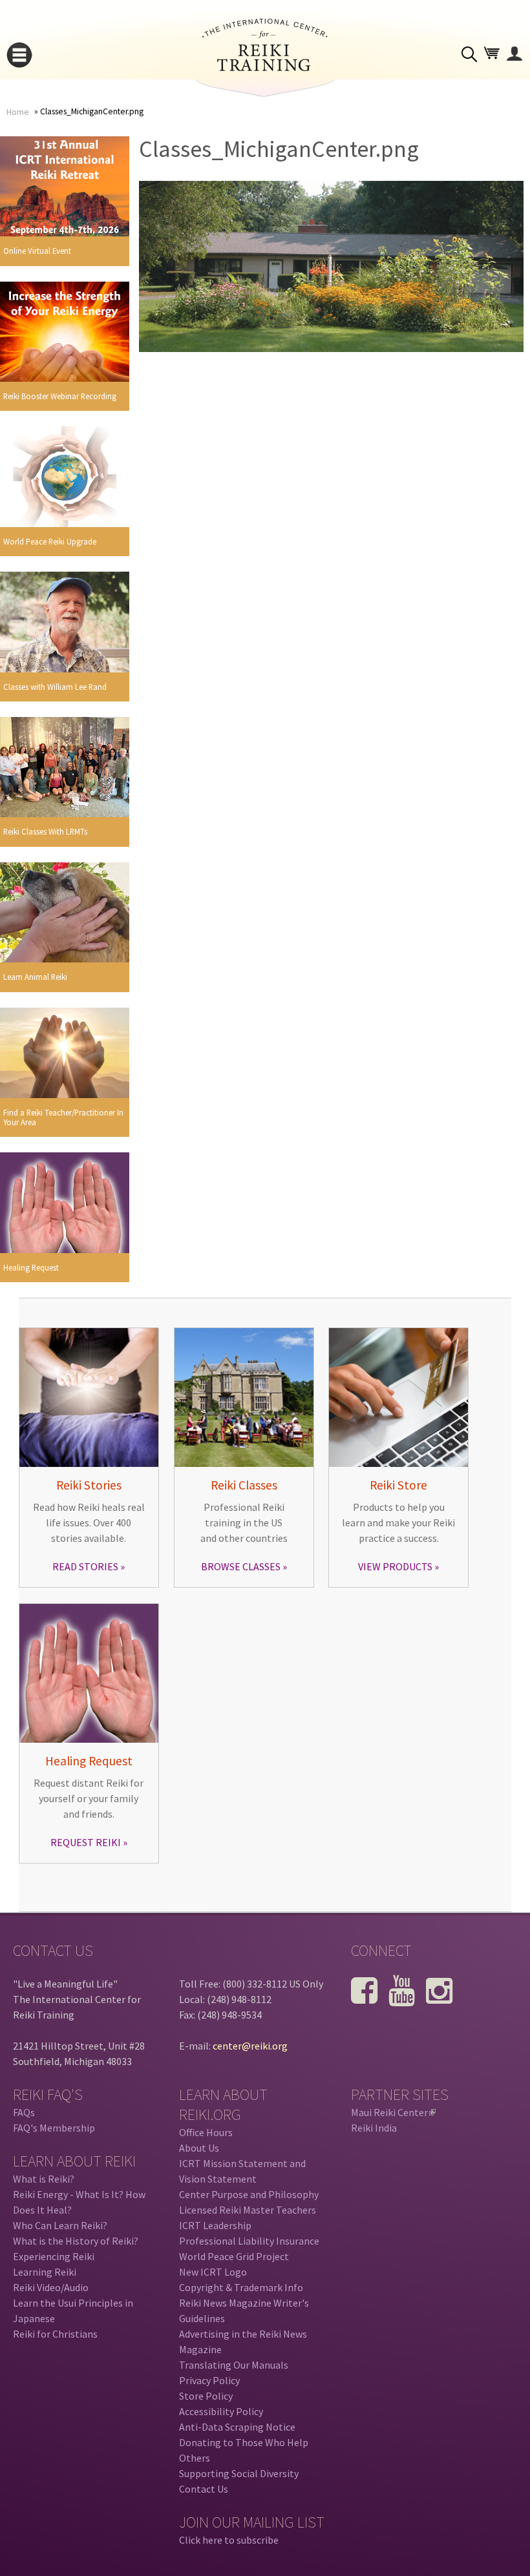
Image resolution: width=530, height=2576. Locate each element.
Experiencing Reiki (54, 2256)
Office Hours (206, 2132)
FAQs (24, 2112)
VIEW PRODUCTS (395, 1566)
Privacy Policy (209, 2380)
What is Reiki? (44, 2179)
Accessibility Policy (221, 2411)
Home (18, 112)
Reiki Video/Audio (51, 2287)
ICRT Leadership (215, 2225)
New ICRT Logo (213, 2272)
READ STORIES (85, 1566)
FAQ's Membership (54, 2128)
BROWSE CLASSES (241, 1566)
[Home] (265, 67)
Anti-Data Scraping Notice (237, 2427)
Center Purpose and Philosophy (249, 2194)
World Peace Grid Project (234, 2256)
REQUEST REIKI (86, 1842)
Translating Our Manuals (234, 2365)
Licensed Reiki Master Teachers (248, 2210)
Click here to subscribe (229, 2540)
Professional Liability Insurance (249, 2241)
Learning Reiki (45, 2272)
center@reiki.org (250, 2046)
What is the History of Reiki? (76, 2241)
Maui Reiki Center (392, 2112)
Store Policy (206, 2396)
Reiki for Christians (55, 2334)
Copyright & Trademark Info (241, 2287)
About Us (199, 2148)
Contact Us (204, 2489)
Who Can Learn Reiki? (60, 2225)
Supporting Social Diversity (239, 2473)
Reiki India (374, 2128)
